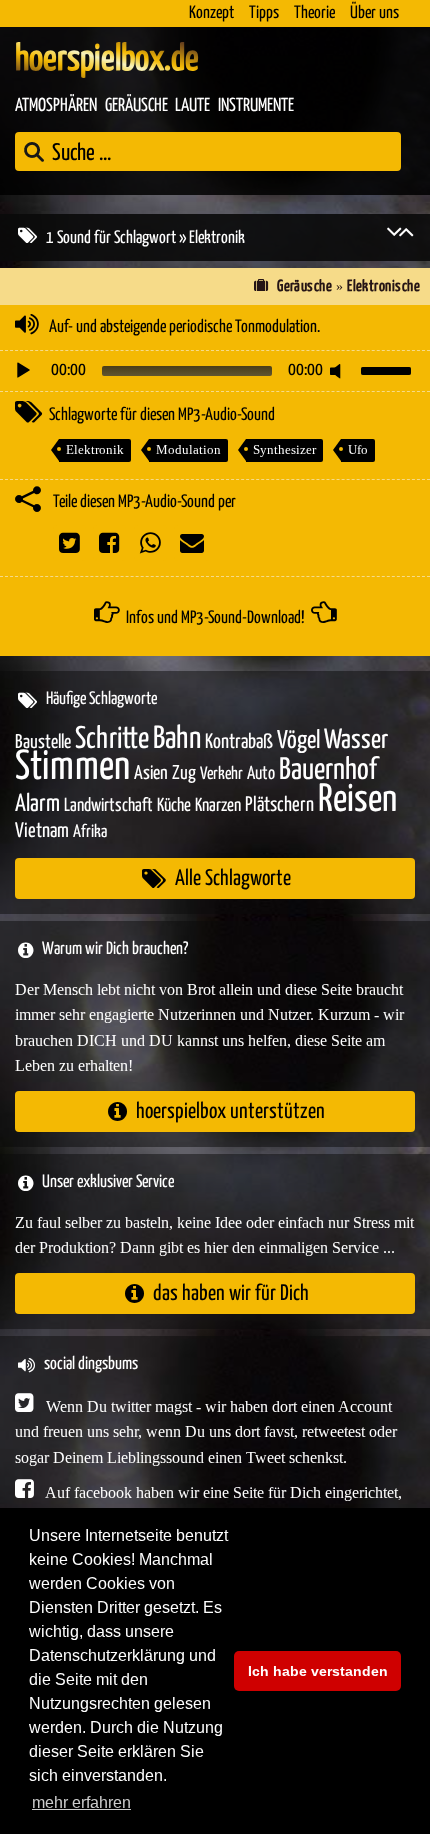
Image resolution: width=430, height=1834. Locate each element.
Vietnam (42, 831)
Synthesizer (284, 449)
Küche (174, 806)
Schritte (112, 739)
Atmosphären (56, 106)
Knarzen (218, 806)
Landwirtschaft (108, 806)
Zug (184, 773)
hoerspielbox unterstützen (230, 1111)
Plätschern (279, 805)
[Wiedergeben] (23, 371)
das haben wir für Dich (231, 1293)
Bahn (177, 739)
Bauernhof (328, 770)
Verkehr (221, 774)
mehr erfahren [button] (81, 1802)
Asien (151, 773)
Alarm (37, 804)
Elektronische (383, 286)
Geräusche (136, 106)
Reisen (357, 800)
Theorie (314, 13)
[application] (215, 371)
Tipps (264, 13)
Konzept (211, 13)
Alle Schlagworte (233, 878)
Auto (261, 774)
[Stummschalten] (339, 371)
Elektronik (95, 449)
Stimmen (72, 767)
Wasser (356, 741)
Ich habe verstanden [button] (318, 1671)
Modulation (188, 449)
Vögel (298, 741)
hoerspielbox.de (107, 60)
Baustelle (43, 742)
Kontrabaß (239, 742)
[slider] (389, 369)
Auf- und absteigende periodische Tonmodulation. (184, 327)
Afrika (90, 832)
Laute (192, 106)
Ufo (358, 449)
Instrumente (256, 106)
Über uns (374, 13)
